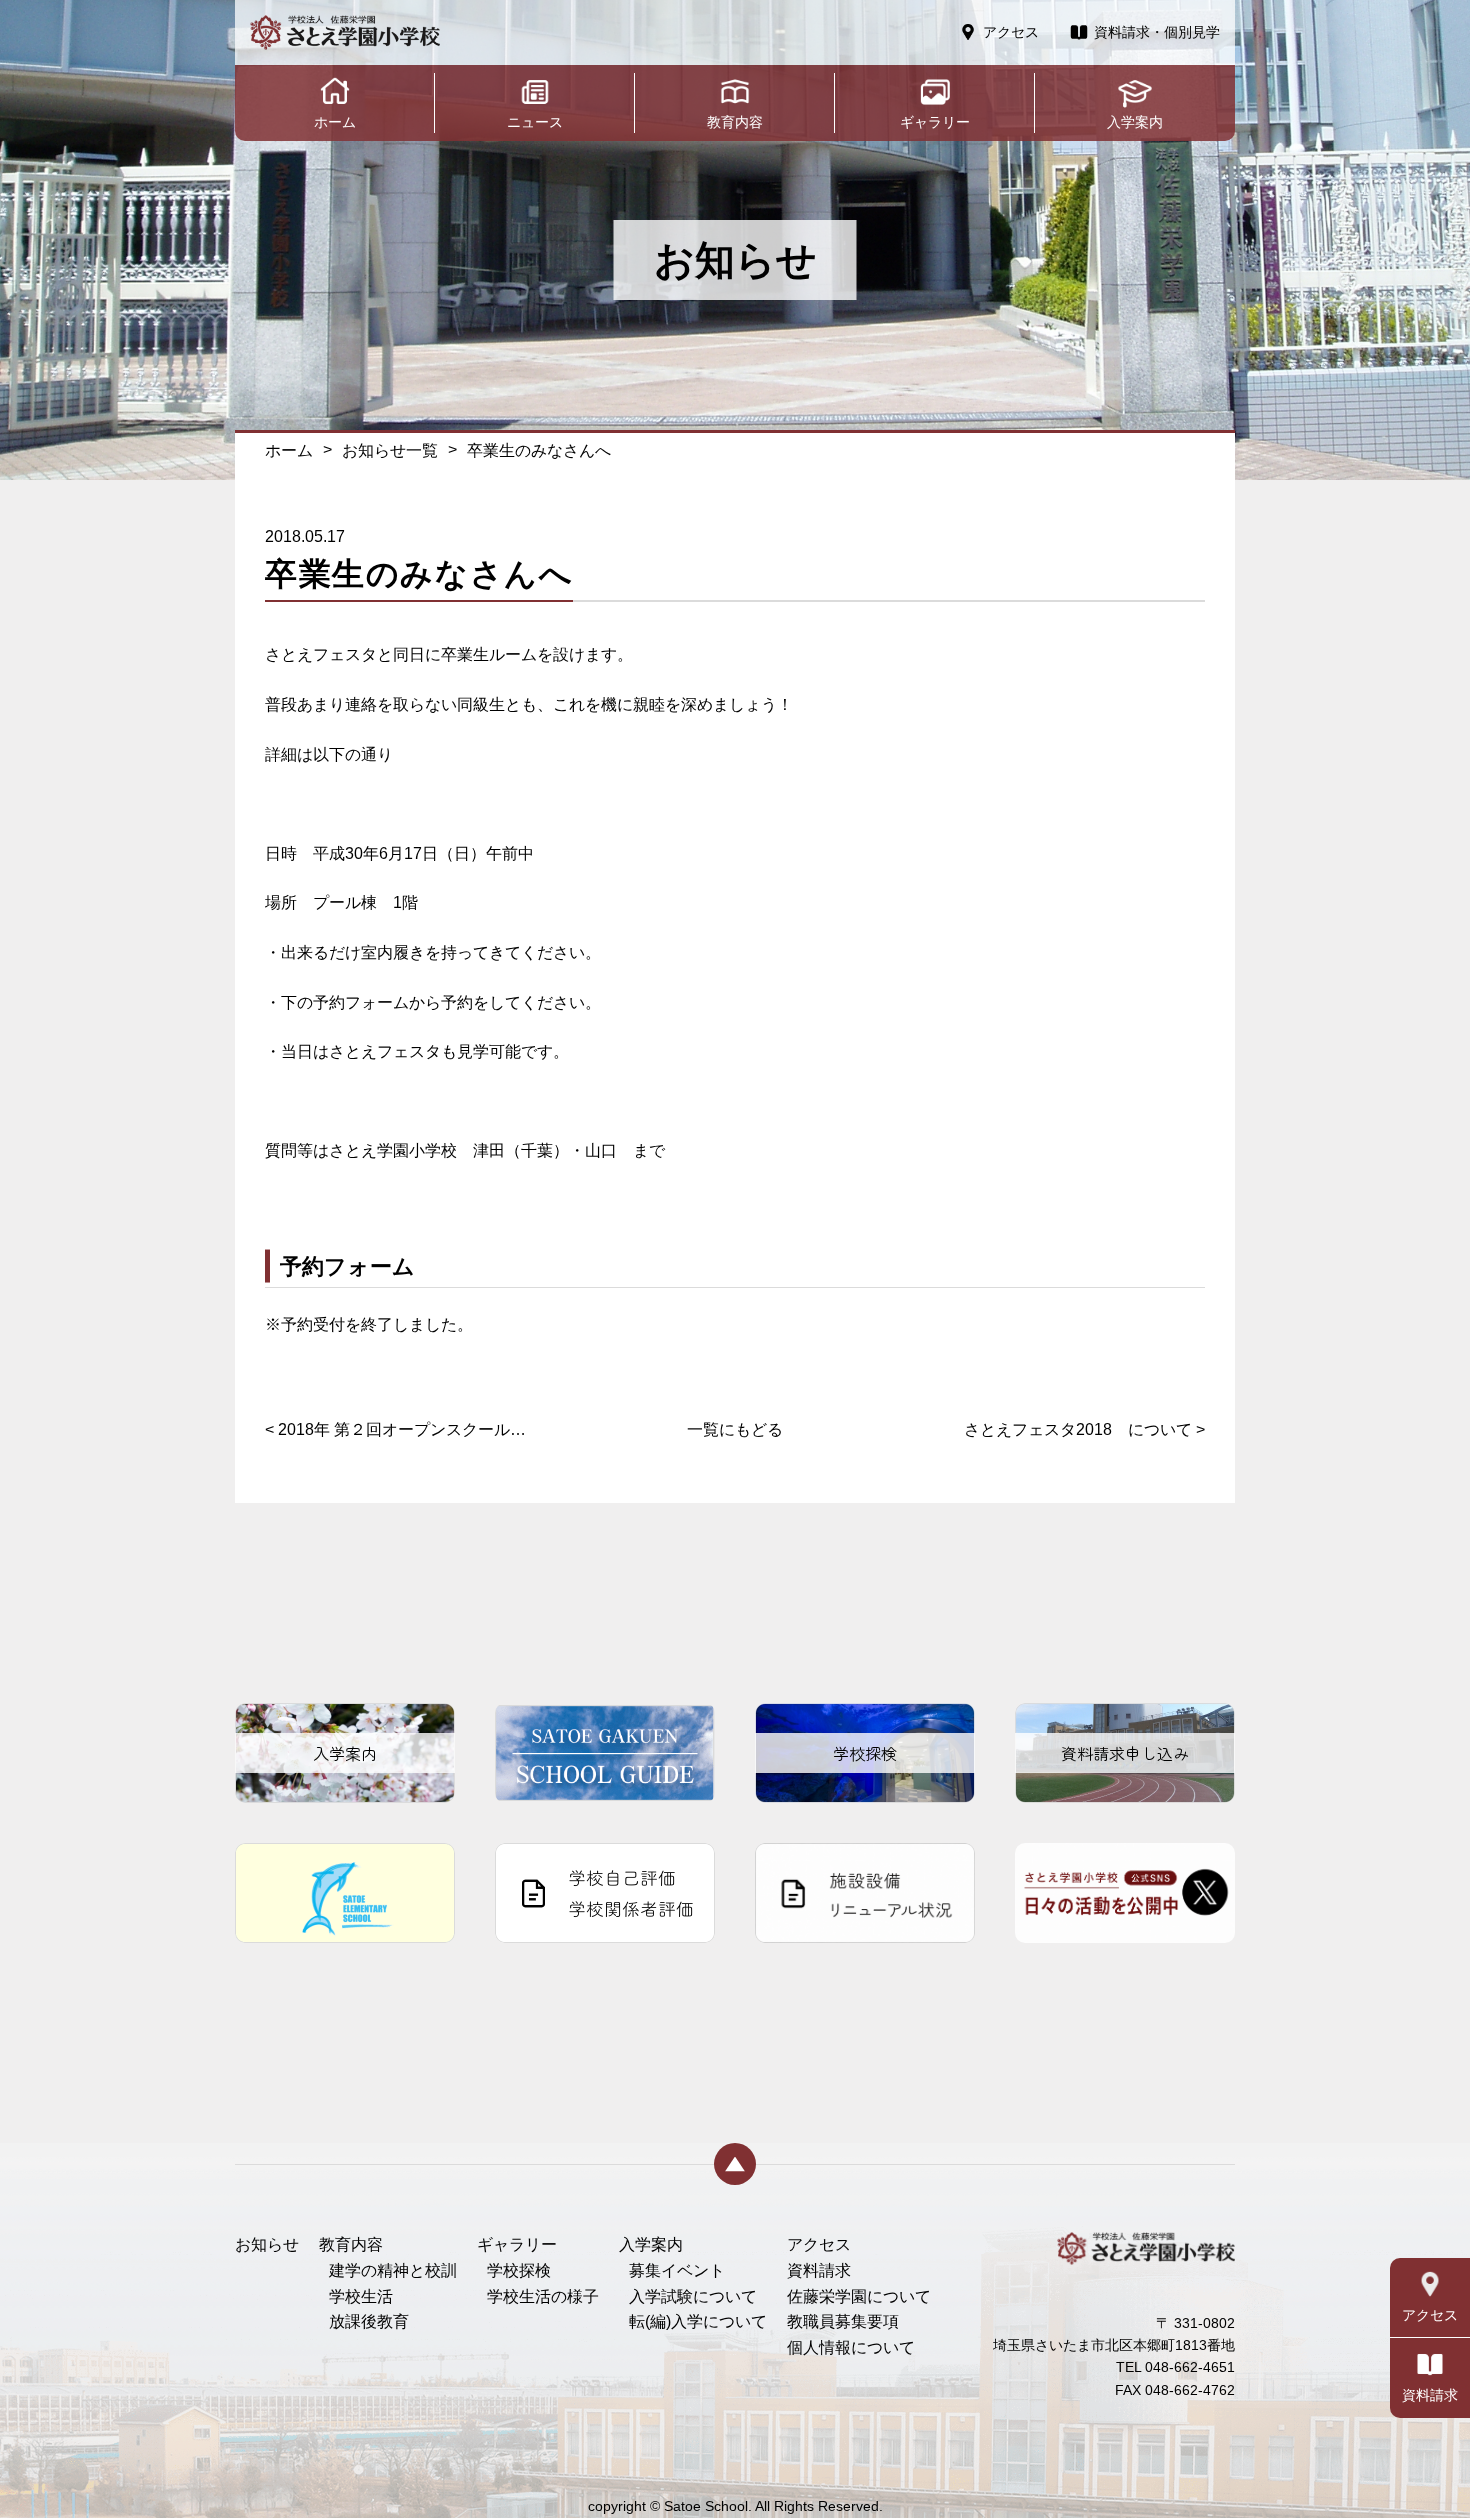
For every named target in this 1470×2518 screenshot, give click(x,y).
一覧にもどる (735, 1429)
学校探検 (519, 2270)
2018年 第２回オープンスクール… (395, 1429)
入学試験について (693, 2296)
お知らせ (267, 2244)
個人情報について (851, 2347)
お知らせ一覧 (390, 450)
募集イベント (677, 2270)
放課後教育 (369, 2321)
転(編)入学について (698, 2321)
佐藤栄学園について (859, 2296)
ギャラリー (517, 2244)
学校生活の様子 (543, 2296)
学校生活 (361, 2296)
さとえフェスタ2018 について (1084, 1429)
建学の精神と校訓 (393, 2270)
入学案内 (651, 2244)
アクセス (819, 2244)
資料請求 (819, 2270)
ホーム (289, 450)
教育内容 (351, 2244)
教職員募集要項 (843, 2321)
